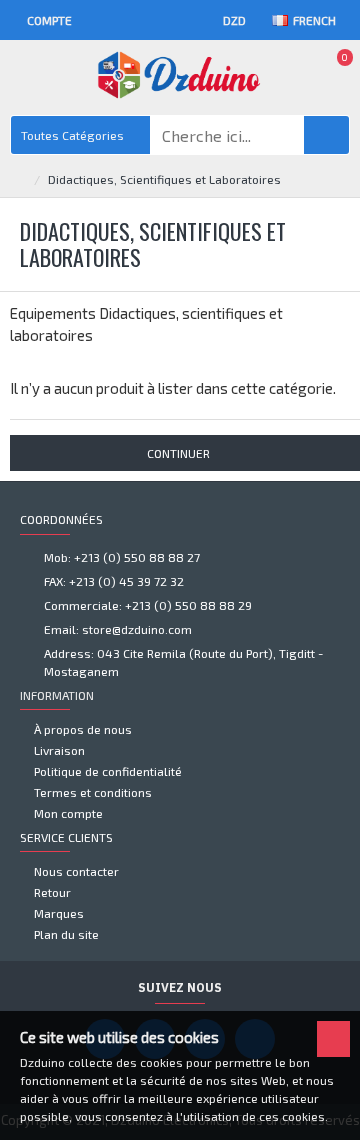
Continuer (178, 453)
